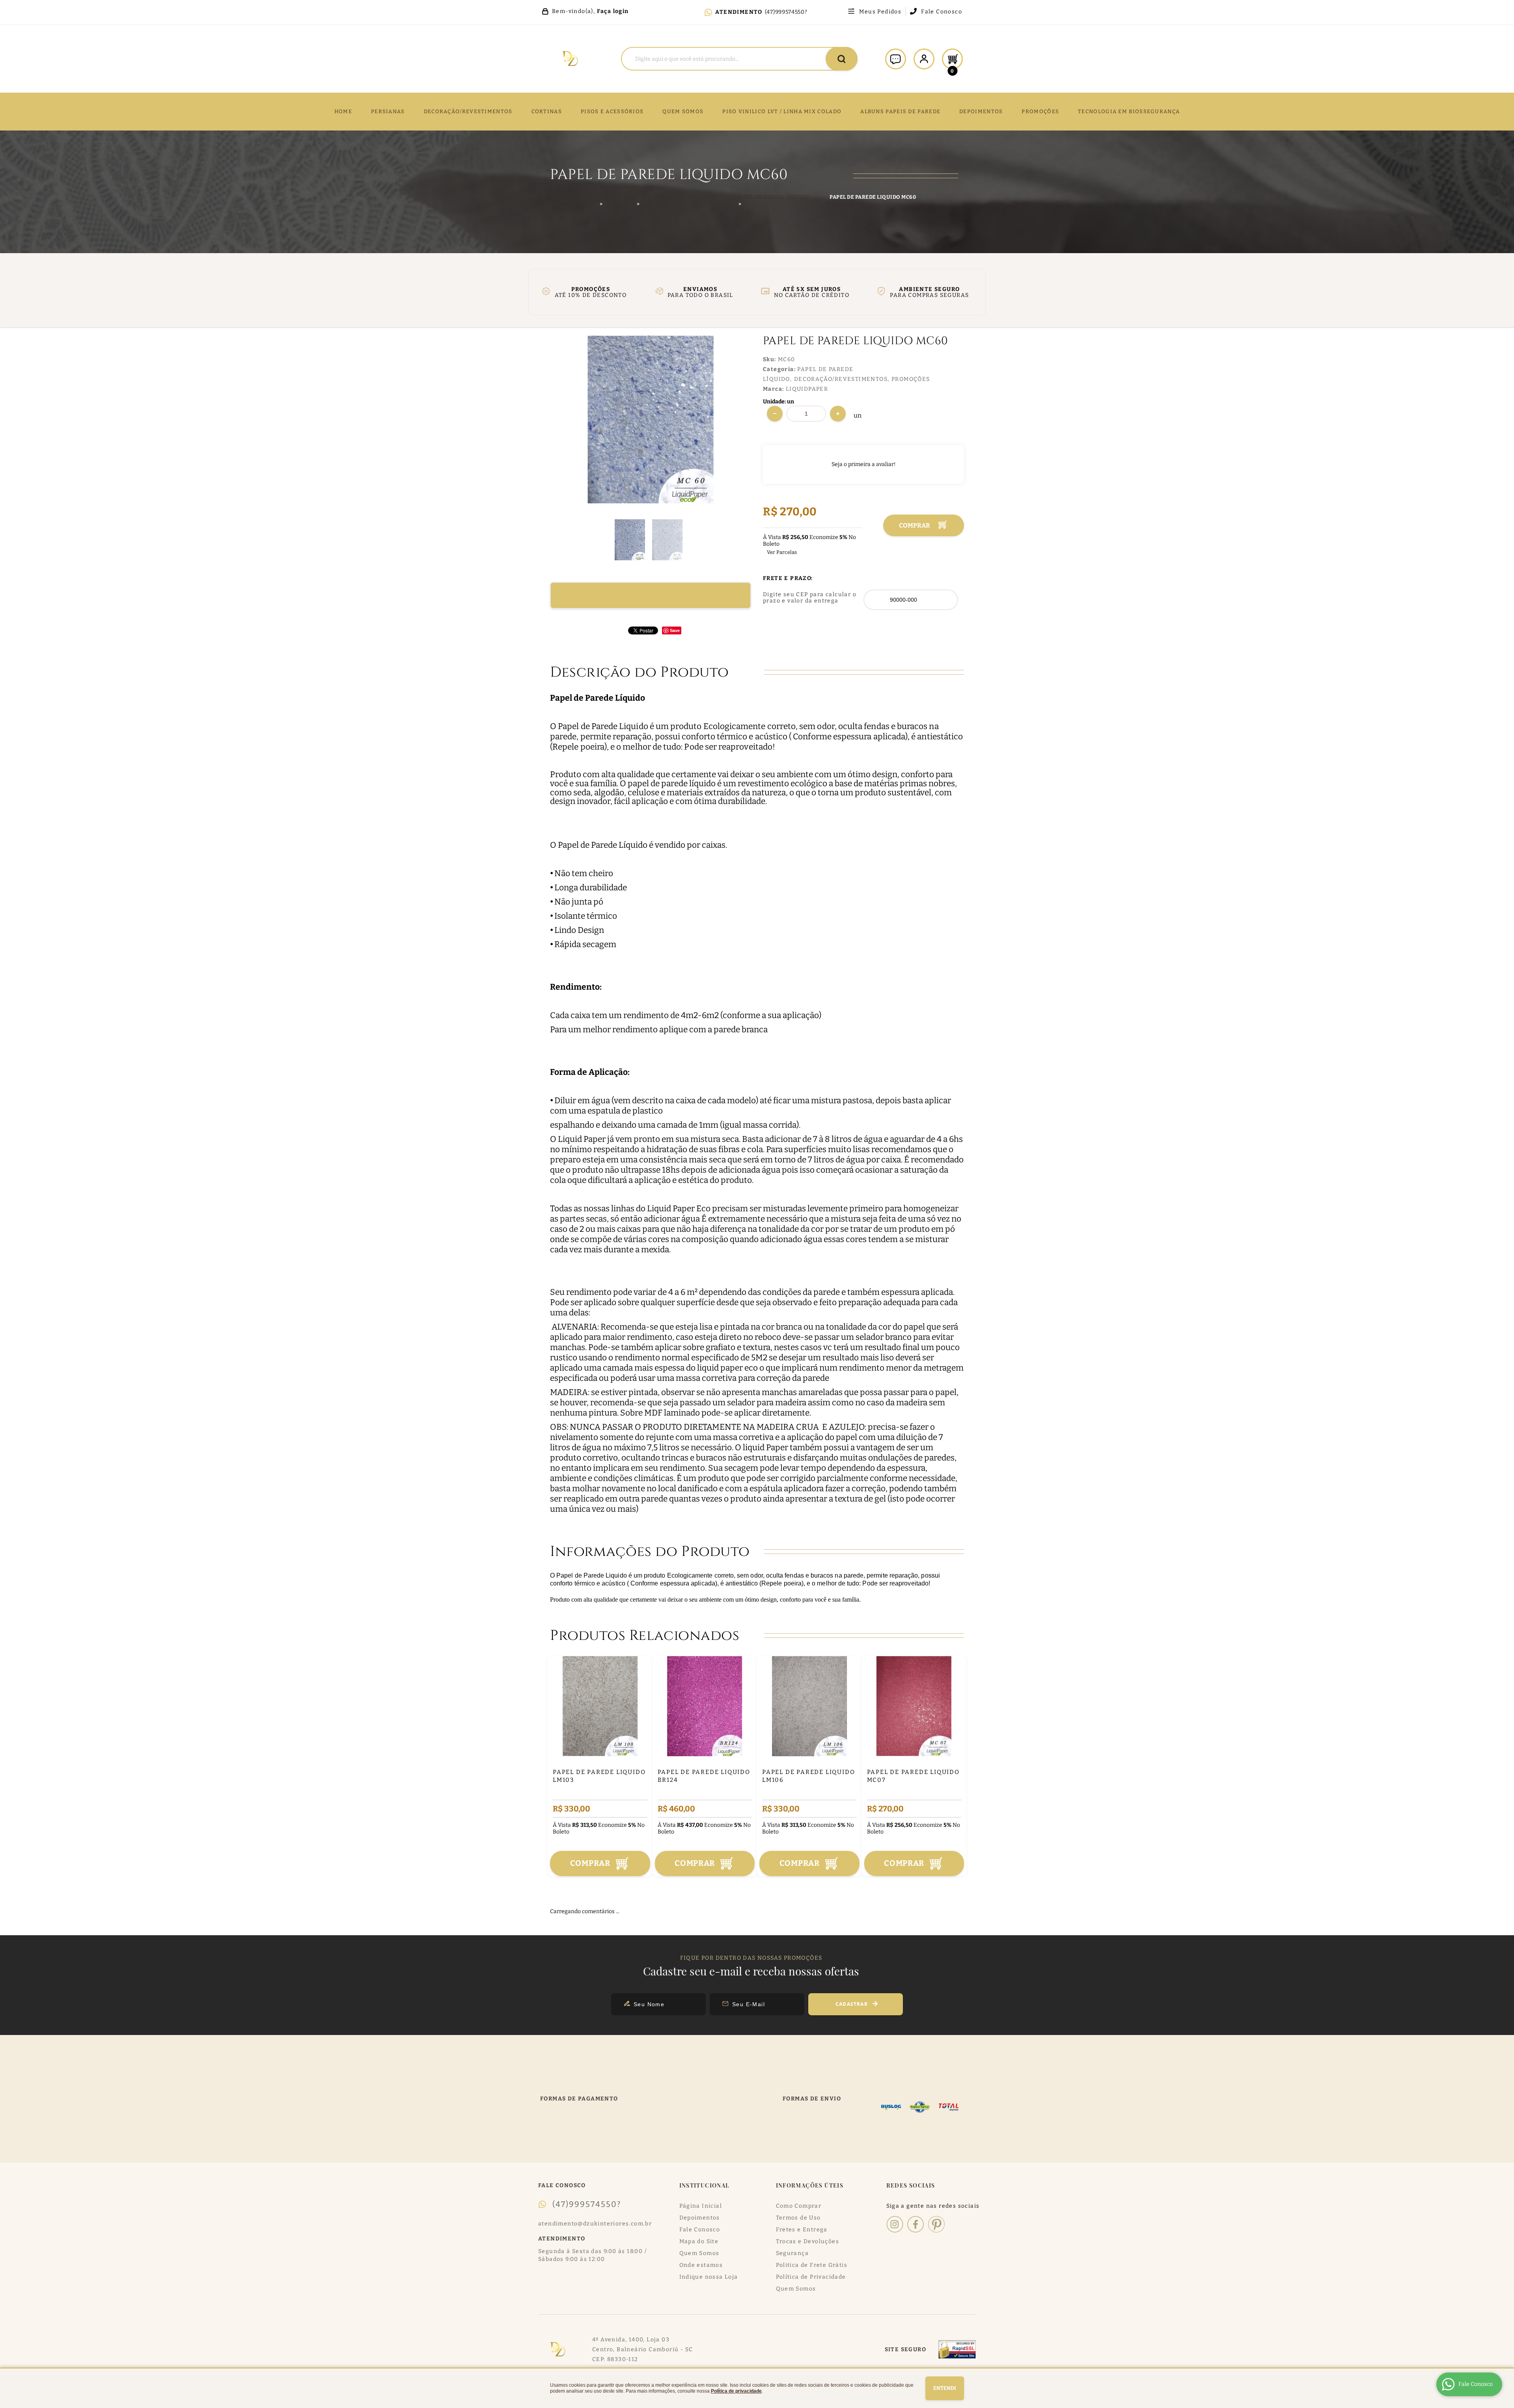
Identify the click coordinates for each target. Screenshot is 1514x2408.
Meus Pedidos (880, 12)
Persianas (388, 111)
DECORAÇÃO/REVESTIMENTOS (468, 111)
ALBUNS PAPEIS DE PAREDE (900, 111)
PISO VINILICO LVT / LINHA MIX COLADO (782, 111)
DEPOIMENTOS (981, 111)
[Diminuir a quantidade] (775, 414)
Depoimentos (700, 2218)
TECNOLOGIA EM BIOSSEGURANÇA (1129, 111)
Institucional (705, 2185)
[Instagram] (895, 2224)
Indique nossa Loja (709, 2277)
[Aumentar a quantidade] (838, 414)
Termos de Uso (798, 2218)
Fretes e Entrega (802, 2230)
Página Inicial (701, 2206)
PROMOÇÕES (1040, 111)
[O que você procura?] (842, 59)
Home (343, 111)
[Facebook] (916, 2224)
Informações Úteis (810, 2185)
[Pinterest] (936, 2224)
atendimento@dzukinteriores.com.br (595, 2224)
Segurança (792, 2253)
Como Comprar (799, 2206)
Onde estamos (701, 2265)
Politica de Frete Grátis (812, 2265)
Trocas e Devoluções (808, 2241)
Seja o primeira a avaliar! (864, 464)
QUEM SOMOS (683, 111)
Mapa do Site (699, 2241)
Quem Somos (699, 2253)
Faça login (613, 11)
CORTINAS (547, 111)
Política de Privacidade (811, 2277)
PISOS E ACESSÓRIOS (612, 111)
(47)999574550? (786, 12)
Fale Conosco (942, 12)
